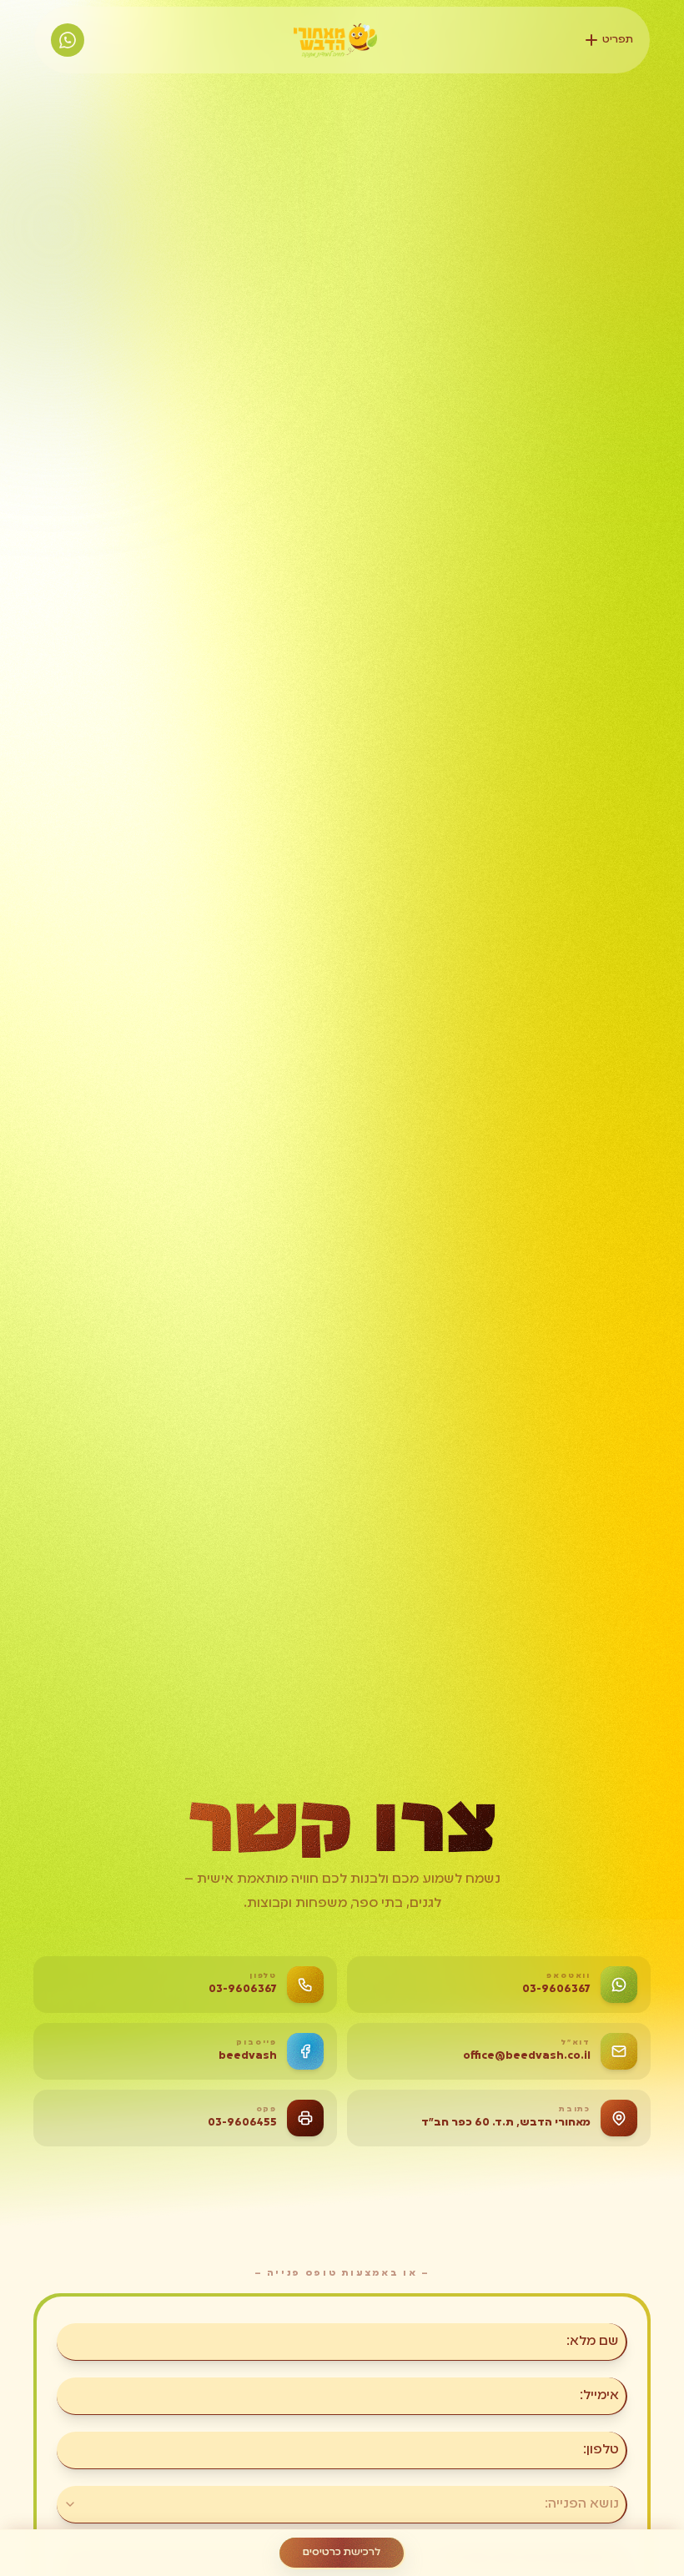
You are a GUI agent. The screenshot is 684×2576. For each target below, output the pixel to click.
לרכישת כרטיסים (342, 2553)
